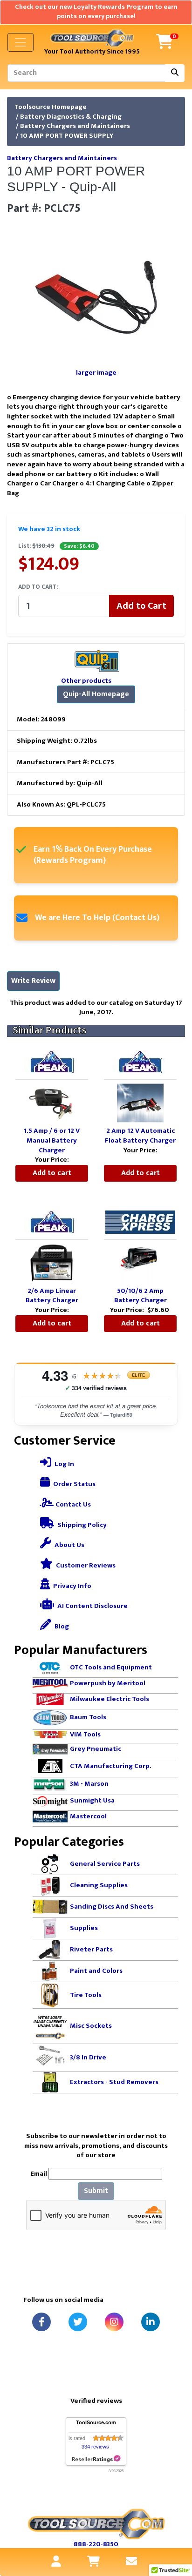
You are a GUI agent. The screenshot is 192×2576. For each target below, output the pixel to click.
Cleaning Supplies (99, 1885)
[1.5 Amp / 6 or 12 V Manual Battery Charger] (52, 1103)
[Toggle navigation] (21, 42)
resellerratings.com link (96, 2459)
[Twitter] (78, 2322)
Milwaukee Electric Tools (110, 1699)
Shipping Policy (81, 1525)
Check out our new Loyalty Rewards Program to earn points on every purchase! (96, 12)
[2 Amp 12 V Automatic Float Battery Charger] (140, 1103)
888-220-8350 (96, 2544)
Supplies (84, 1928)
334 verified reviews (96, 1388)
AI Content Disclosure (92, 1606)
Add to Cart (141, 606)
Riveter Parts (91, 1949)
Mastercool (88, 1816)
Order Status (74, 1484)
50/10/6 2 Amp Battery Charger (141, 1296)
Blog (61, 1626)
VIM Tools (85, 1734)
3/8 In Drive (88, 2057)
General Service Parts (105, 1864)
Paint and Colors (96, 1971)
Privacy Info (72, 1586)
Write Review (33, 981)
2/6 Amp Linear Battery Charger (52, 1296)
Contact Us (72, 1504)
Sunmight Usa (92, 1800)
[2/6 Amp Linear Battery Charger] (52, 1262)
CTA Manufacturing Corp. (111, 1766)
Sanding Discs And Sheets (112, 1907)
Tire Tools (86, 1995)
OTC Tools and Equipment (111, 1667)
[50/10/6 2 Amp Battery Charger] (140, 1262)
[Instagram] (114, 2322)
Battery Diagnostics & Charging (71, 117)
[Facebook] (41, 2322)
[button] (175, 2530)
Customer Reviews (85, 1565)
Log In (64, 1464)
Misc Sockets (91, 2026)
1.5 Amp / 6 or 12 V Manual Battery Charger (52, 1140)
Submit (96, 2191)
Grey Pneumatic (96, 1749)
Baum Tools (88, 1717)
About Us (69, 1545)
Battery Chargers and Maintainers (75, 126)
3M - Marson (89, 1784)
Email (39, 2174)
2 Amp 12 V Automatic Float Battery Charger (140, 1136)
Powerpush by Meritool (108, 1683)
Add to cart (52, 1173)
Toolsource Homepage (51, 107)
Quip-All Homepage (96, 694)
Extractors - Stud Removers (114, 2082)
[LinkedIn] (151, 2322)
